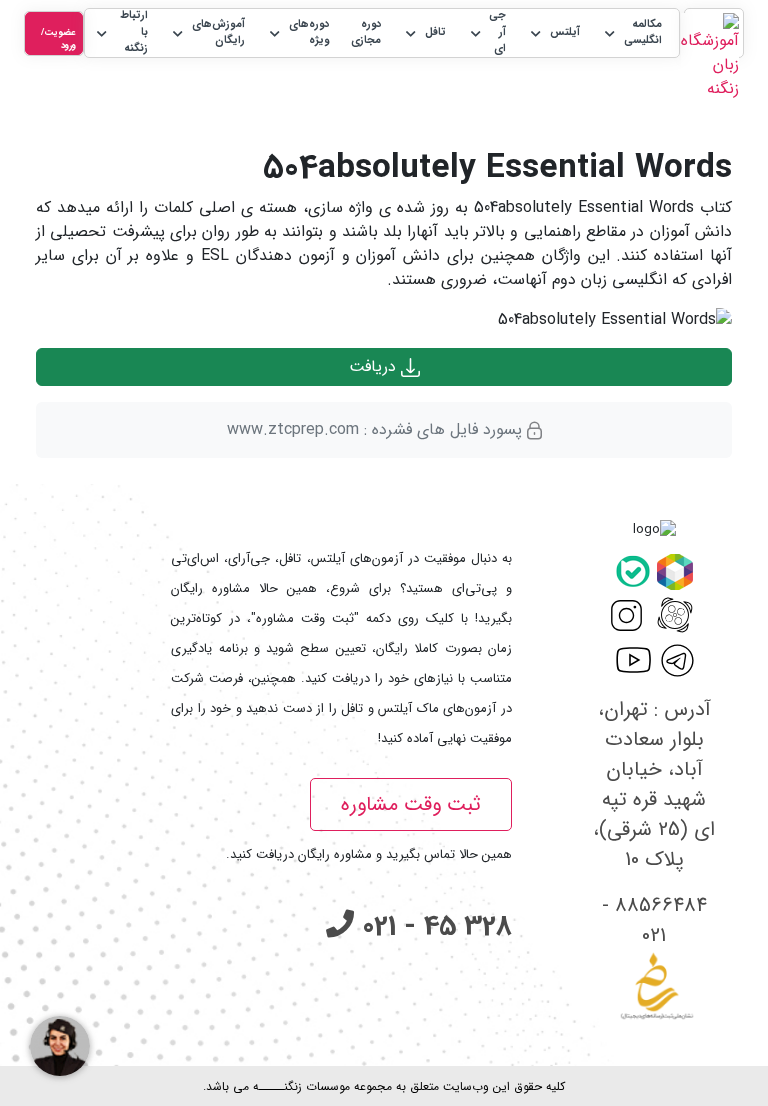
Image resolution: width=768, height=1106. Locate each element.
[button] (631, 33)
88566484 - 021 (654, 920)
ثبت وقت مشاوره (411, 804)
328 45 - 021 (433, 927)
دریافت (375, 366)
